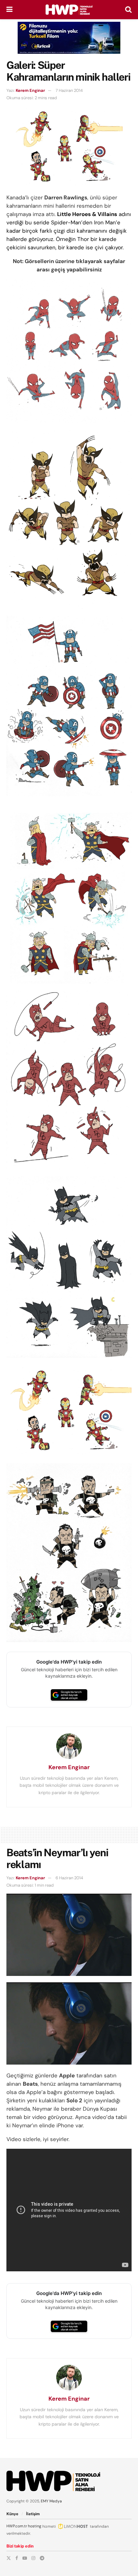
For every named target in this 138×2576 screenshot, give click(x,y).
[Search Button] (128, 10)
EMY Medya (51, 2501)
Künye (12, 2514)
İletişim (33, 2514)
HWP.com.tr (17, 2526)
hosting (35, 2526)
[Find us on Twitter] (9, 2558)
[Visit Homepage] (69, 10)
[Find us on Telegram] (42, 2558)
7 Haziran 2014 (69, 90)
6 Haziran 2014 (69, 1878)
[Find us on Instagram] (33, 2558)
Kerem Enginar (30, 90)
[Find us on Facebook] (17, 2558)
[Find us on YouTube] (25, 2558)
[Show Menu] (9, 10)
